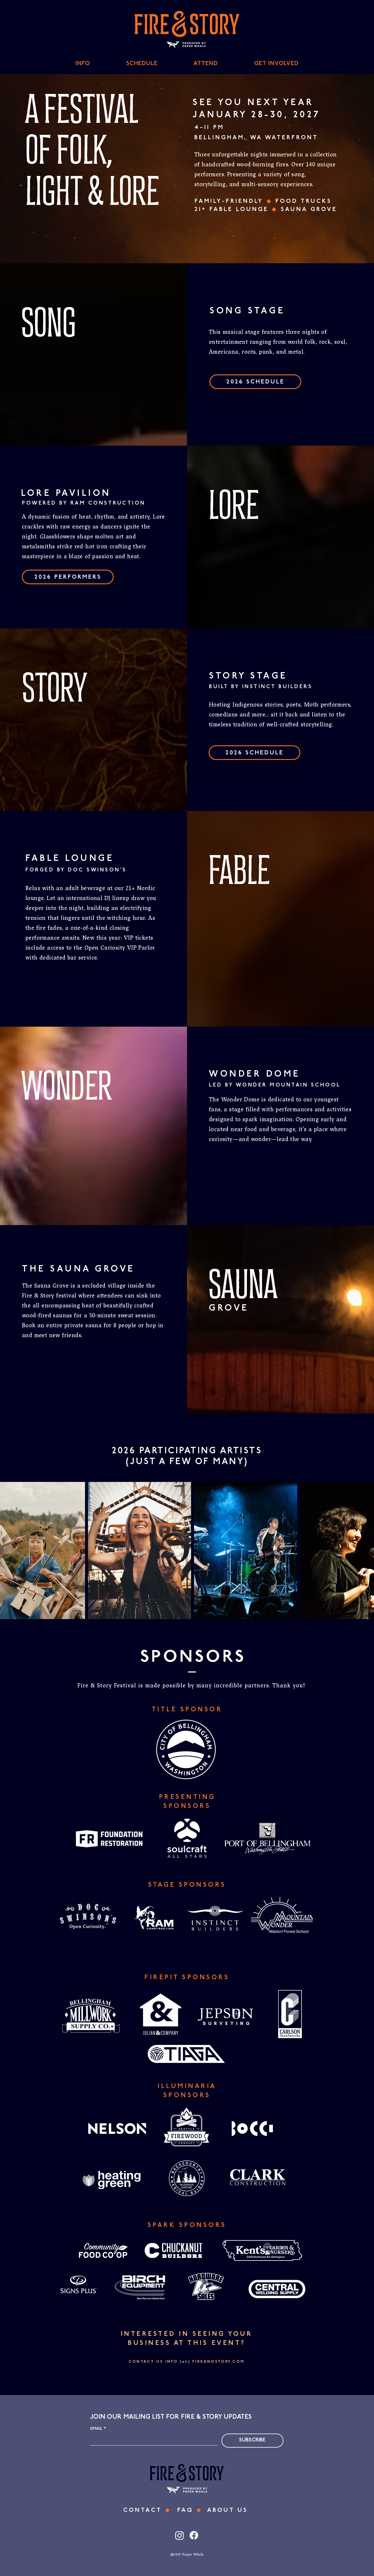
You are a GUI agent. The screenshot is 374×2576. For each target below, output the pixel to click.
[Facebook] (194, 2535)
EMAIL (98, 2429)
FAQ (187, 2510)
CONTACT (144, 2510)
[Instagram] (180, 2535)
